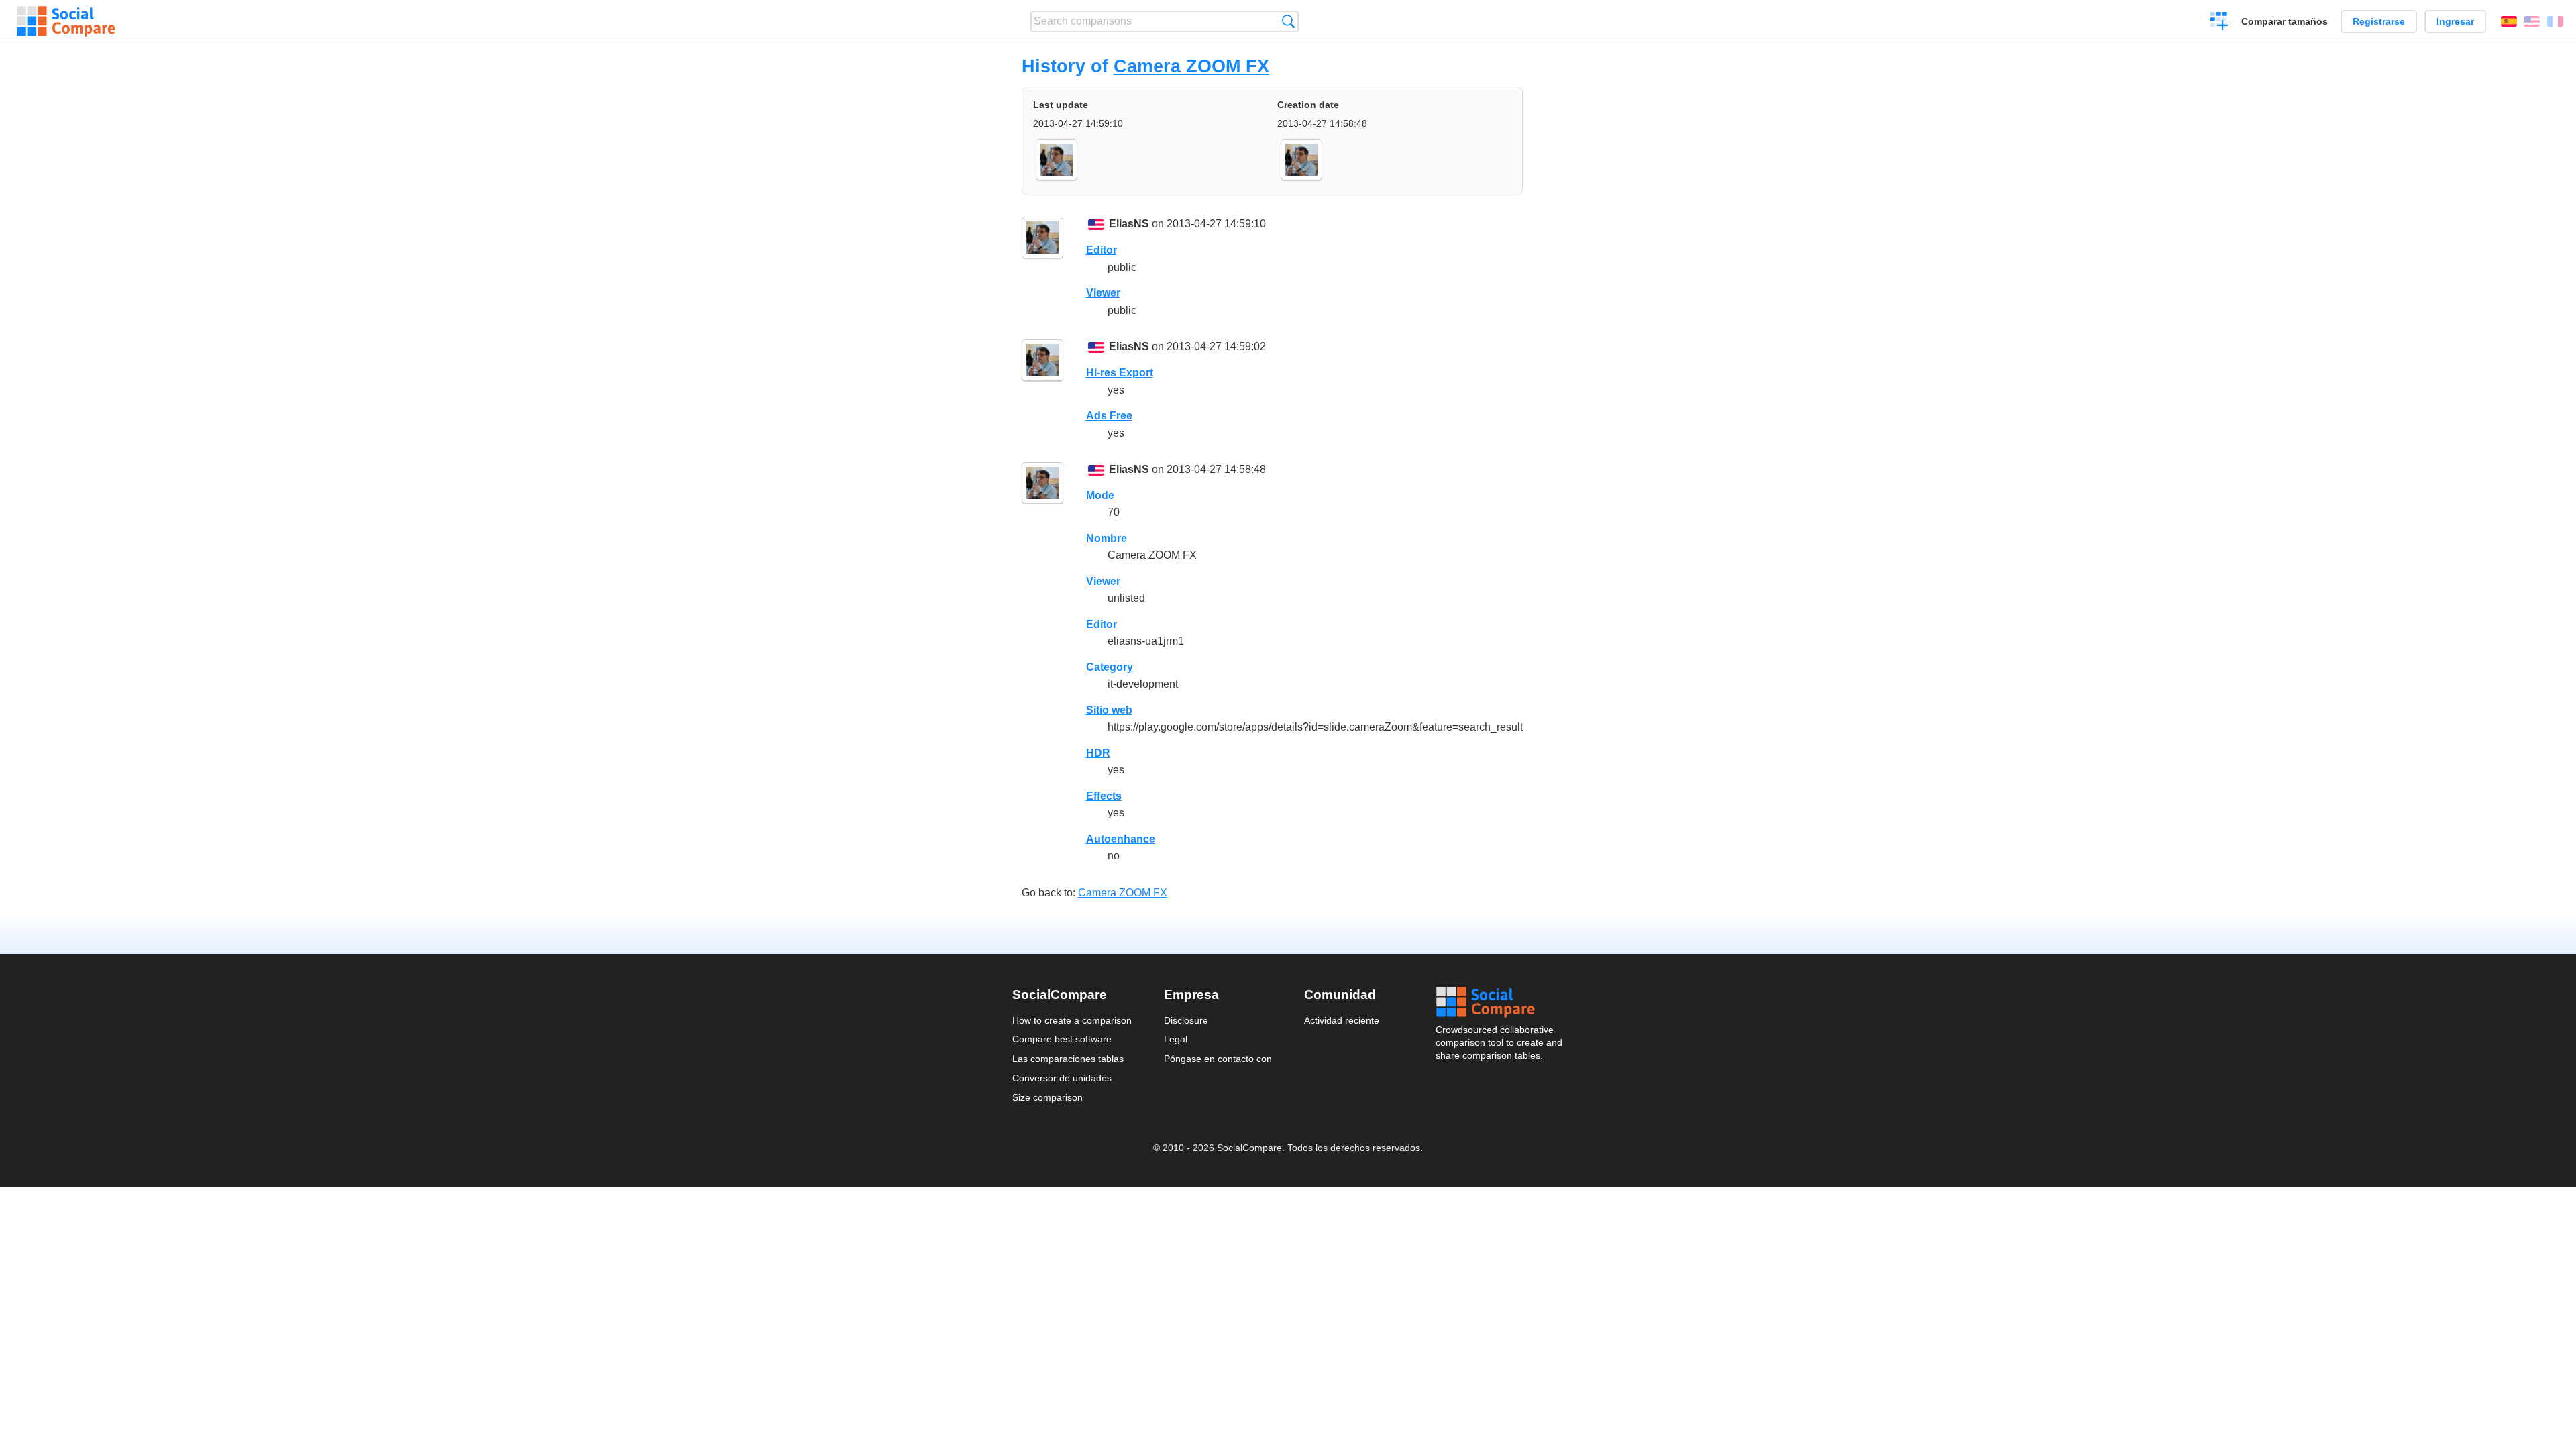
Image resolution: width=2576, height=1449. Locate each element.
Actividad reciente (1342, 1020)
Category (1110, 667)
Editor (1102, 250)
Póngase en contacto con (1218, 1059)
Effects (1104, 796)
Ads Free (1109, 416)
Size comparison (1048, 1097)
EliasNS (1129, 224)
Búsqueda (1288, 21)
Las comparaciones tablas (1068, 1059)
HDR (1098, 753)
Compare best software (1062, 1039)
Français (2555, 21)
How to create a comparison (1072, 1020)
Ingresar (2455, 21)
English (2532, 21)
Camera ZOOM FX (1191, 66)
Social (1500, 1002)
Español (2509, 21)
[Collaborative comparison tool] (66, 21)
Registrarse (2379, 21)
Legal (1176, 1039)
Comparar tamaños (2285, 21)
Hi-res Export (1120, 373)
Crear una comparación (2219, 23)
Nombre (1107, 538)
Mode (1100, 495)
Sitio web (1109, 710)
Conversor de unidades (1062, 1078)
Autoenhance (1121, 839)
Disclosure (1186, 1020)
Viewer (1103, 293)
